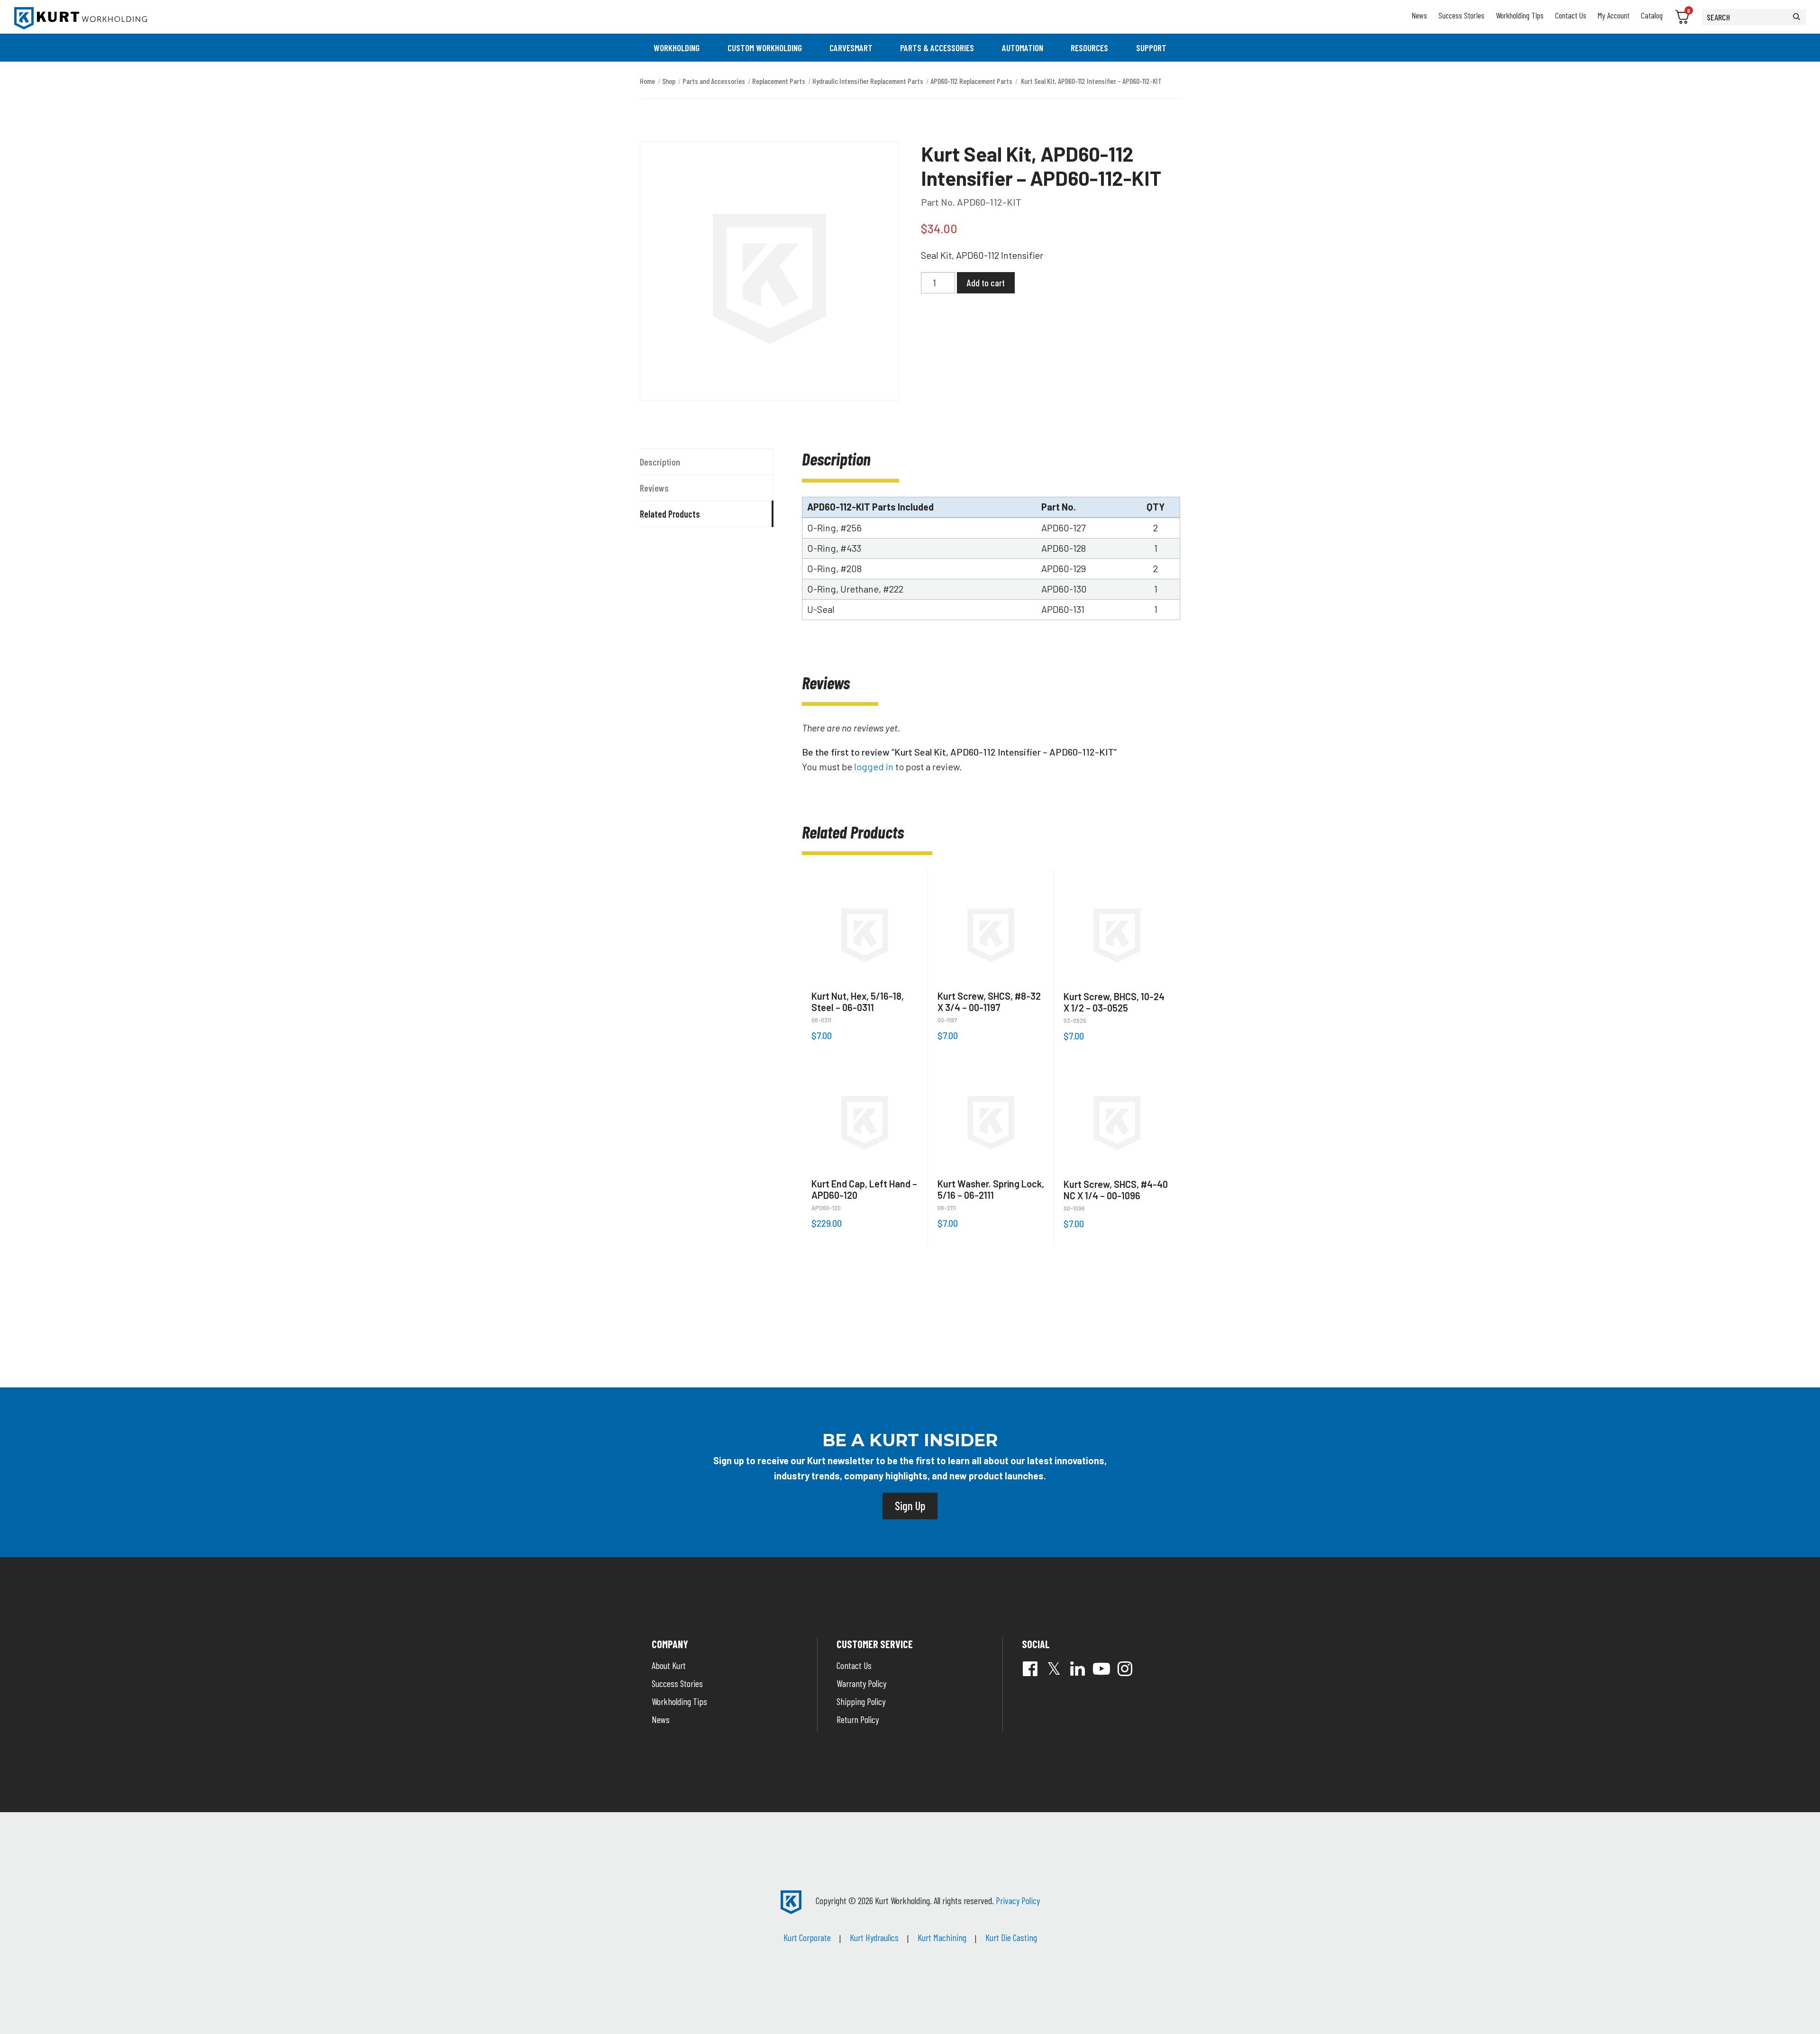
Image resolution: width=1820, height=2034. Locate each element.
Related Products (670, 514)
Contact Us (1571, 15)
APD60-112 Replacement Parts (971, 81)
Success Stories (1461, 15)
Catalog (1652, 15)
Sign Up (910, 1505)
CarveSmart (851, 48)
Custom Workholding (765, 48)
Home (647, 81)
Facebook (1030, 1669)
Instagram (1125, 1669)
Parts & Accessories (937, 48)
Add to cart (986, 283)
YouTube (1101, 1669)
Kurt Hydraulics (874, 1937)
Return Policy (858, 1719)
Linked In (1078, 1669)
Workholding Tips (1520, 15)
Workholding (677, 48)
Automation (1023, 48)
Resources (1089, 48)
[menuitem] (677, 48)
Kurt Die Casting (1011, 1937)
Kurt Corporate (807, 1937)
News (1419, 15)
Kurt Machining (942, 1937)
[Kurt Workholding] (81, 18)
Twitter (1054, 1669)
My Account (1614, 15)
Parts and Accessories (714, 81)
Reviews (654, 488)
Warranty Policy (861, 1683)
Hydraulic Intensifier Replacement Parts (868, 81)
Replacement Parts (779, 81)
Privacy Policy (1018, 1900)
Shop (669, 81)
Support (1151, 48)
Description (660, 462)
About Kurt (669, 1665)
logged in (874, 766)
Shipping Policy (861, 1701)
